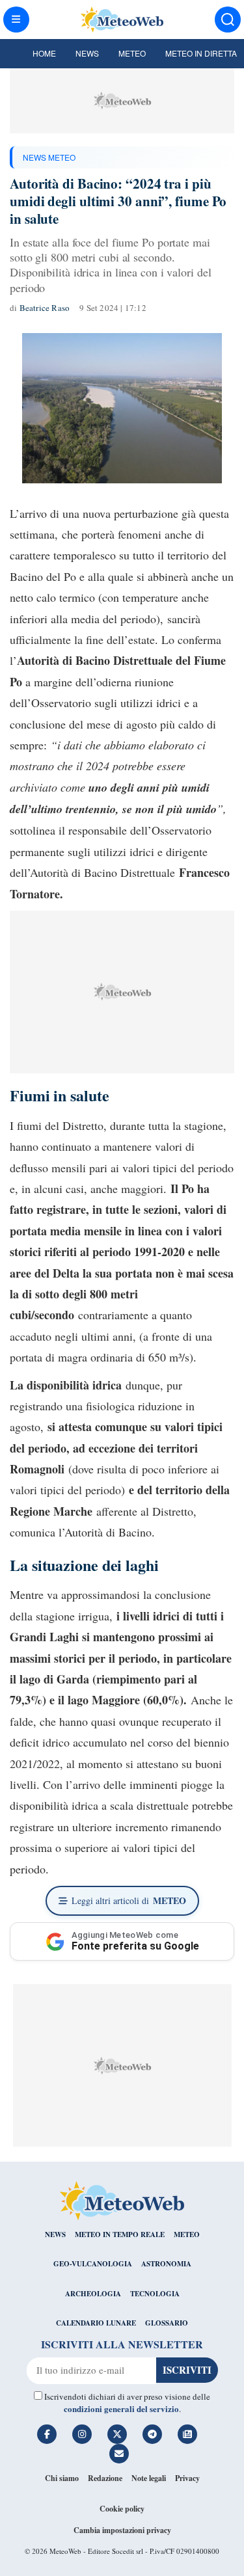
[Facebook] (47, 2434)
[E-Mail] (119, 2454)
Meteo (132, 53)
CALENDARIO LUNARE (96, 2323)
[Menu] (16, 20)
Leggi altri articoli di (129, 1900)
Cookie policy (122, 2509)
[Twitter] (117, 2434)
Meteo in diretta (201, 53)
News (87, 53)
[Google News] (187, 2434)
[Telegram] (152, 2434)
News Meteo (49, 157)
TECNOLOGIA (155, 2294)
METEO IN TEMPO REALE (120, 2234)
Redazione (105, 2478)
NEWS (55, 2234)
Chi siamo (62, 2478)
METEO (187, 2234)
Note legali (149, 2478)
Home (44, 53)
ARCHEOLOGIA (93, 2294)
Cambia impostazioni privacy (122, 2530)
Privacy (187, 2478)
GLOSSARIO (167, 2323)
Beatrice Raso (45, 308)
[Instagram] (82, 2434)
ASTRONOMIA (166, 2264)
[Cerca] (228, 20)
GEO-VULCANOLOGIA (93, 2264)
